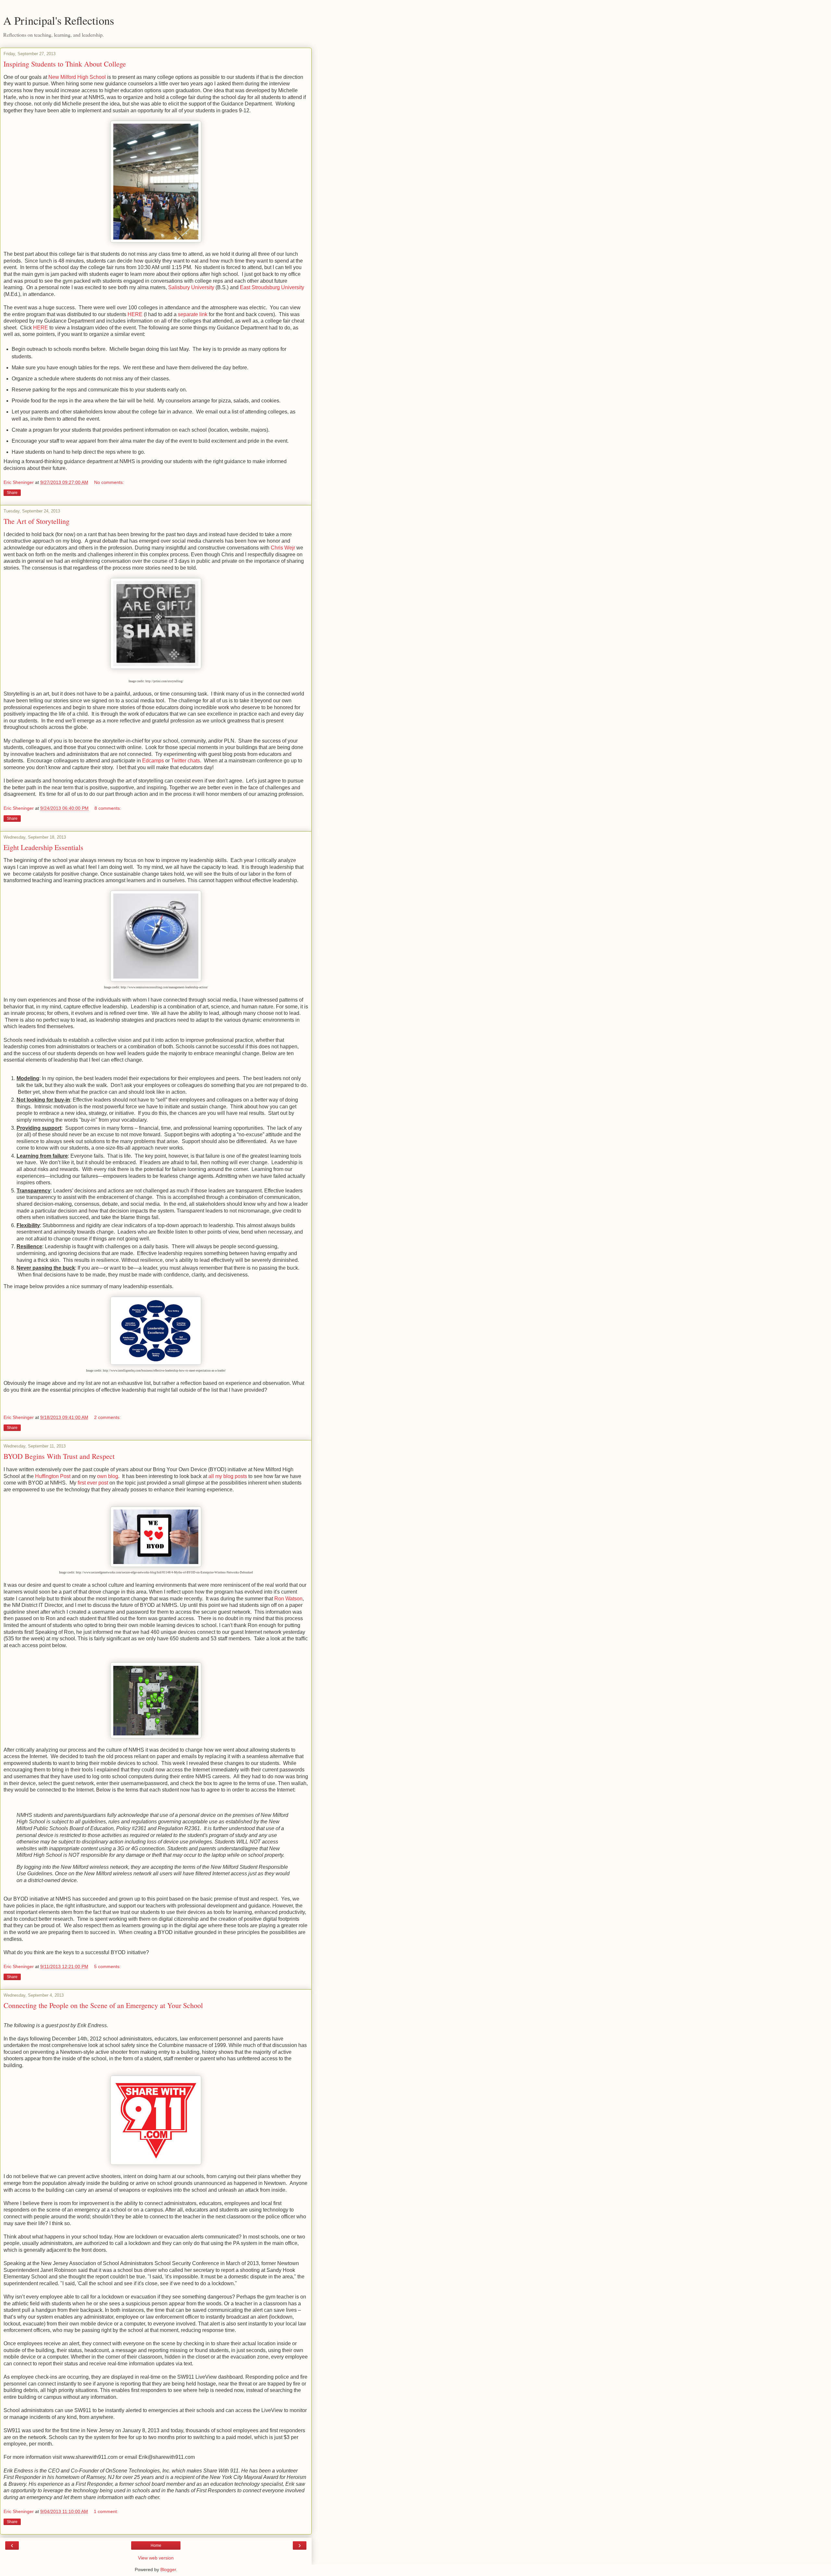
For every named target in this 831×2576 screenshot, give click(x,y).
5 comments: (107, 1966)
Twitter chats (186, 761)
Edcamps (153, 761)
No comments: (109, 482)
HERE (135, 314)
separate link (193, 314)
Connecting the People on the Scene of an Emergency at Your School (103, 2005)
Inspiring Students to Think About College (65, 64)
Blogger (168, 2570)
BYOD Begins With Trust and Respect (59, 1456)
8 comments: (108, 808)
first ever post (93, 1483)
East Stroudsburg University (272, 287)
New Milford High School (77, 77)
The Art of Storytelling (37, 521)
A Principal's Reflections (59, 20)
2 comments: (107, 1417)
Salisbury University (191, 287)
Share (12, 493)
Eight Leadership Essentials (43, 847)
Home (156, 2545)
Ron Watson (288, 1599)
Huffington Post (53, 1476)
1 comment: (106, 2511)
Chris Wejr (283, 548)
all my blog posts (228, 1476)
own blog (108, 1476)
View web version (156, 2558)
